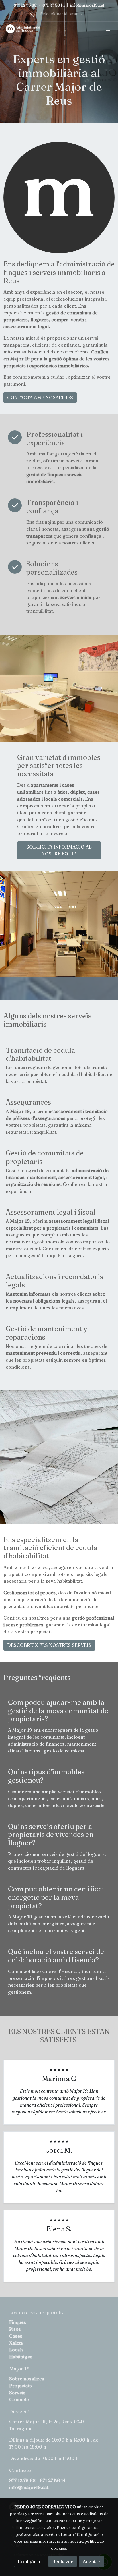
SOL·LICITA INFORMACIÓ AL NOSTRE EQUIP (59, 850)
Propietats (20, 2386)
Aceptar (92, 2561)
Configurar (30, 2561)
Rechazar (63, 2561)
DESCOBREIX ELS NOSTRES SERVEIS (49, 1645)
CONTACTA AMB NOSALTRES (40, 397)
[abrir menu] (108, 29)
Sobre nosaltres (27, 2379)
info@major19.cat (87, 5)
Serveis (17, 2393)
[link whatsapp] (32, 15)
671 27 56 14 (54, 5)
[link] (23, 29)
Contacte (19, 2399)
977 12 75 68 (26, 5)
